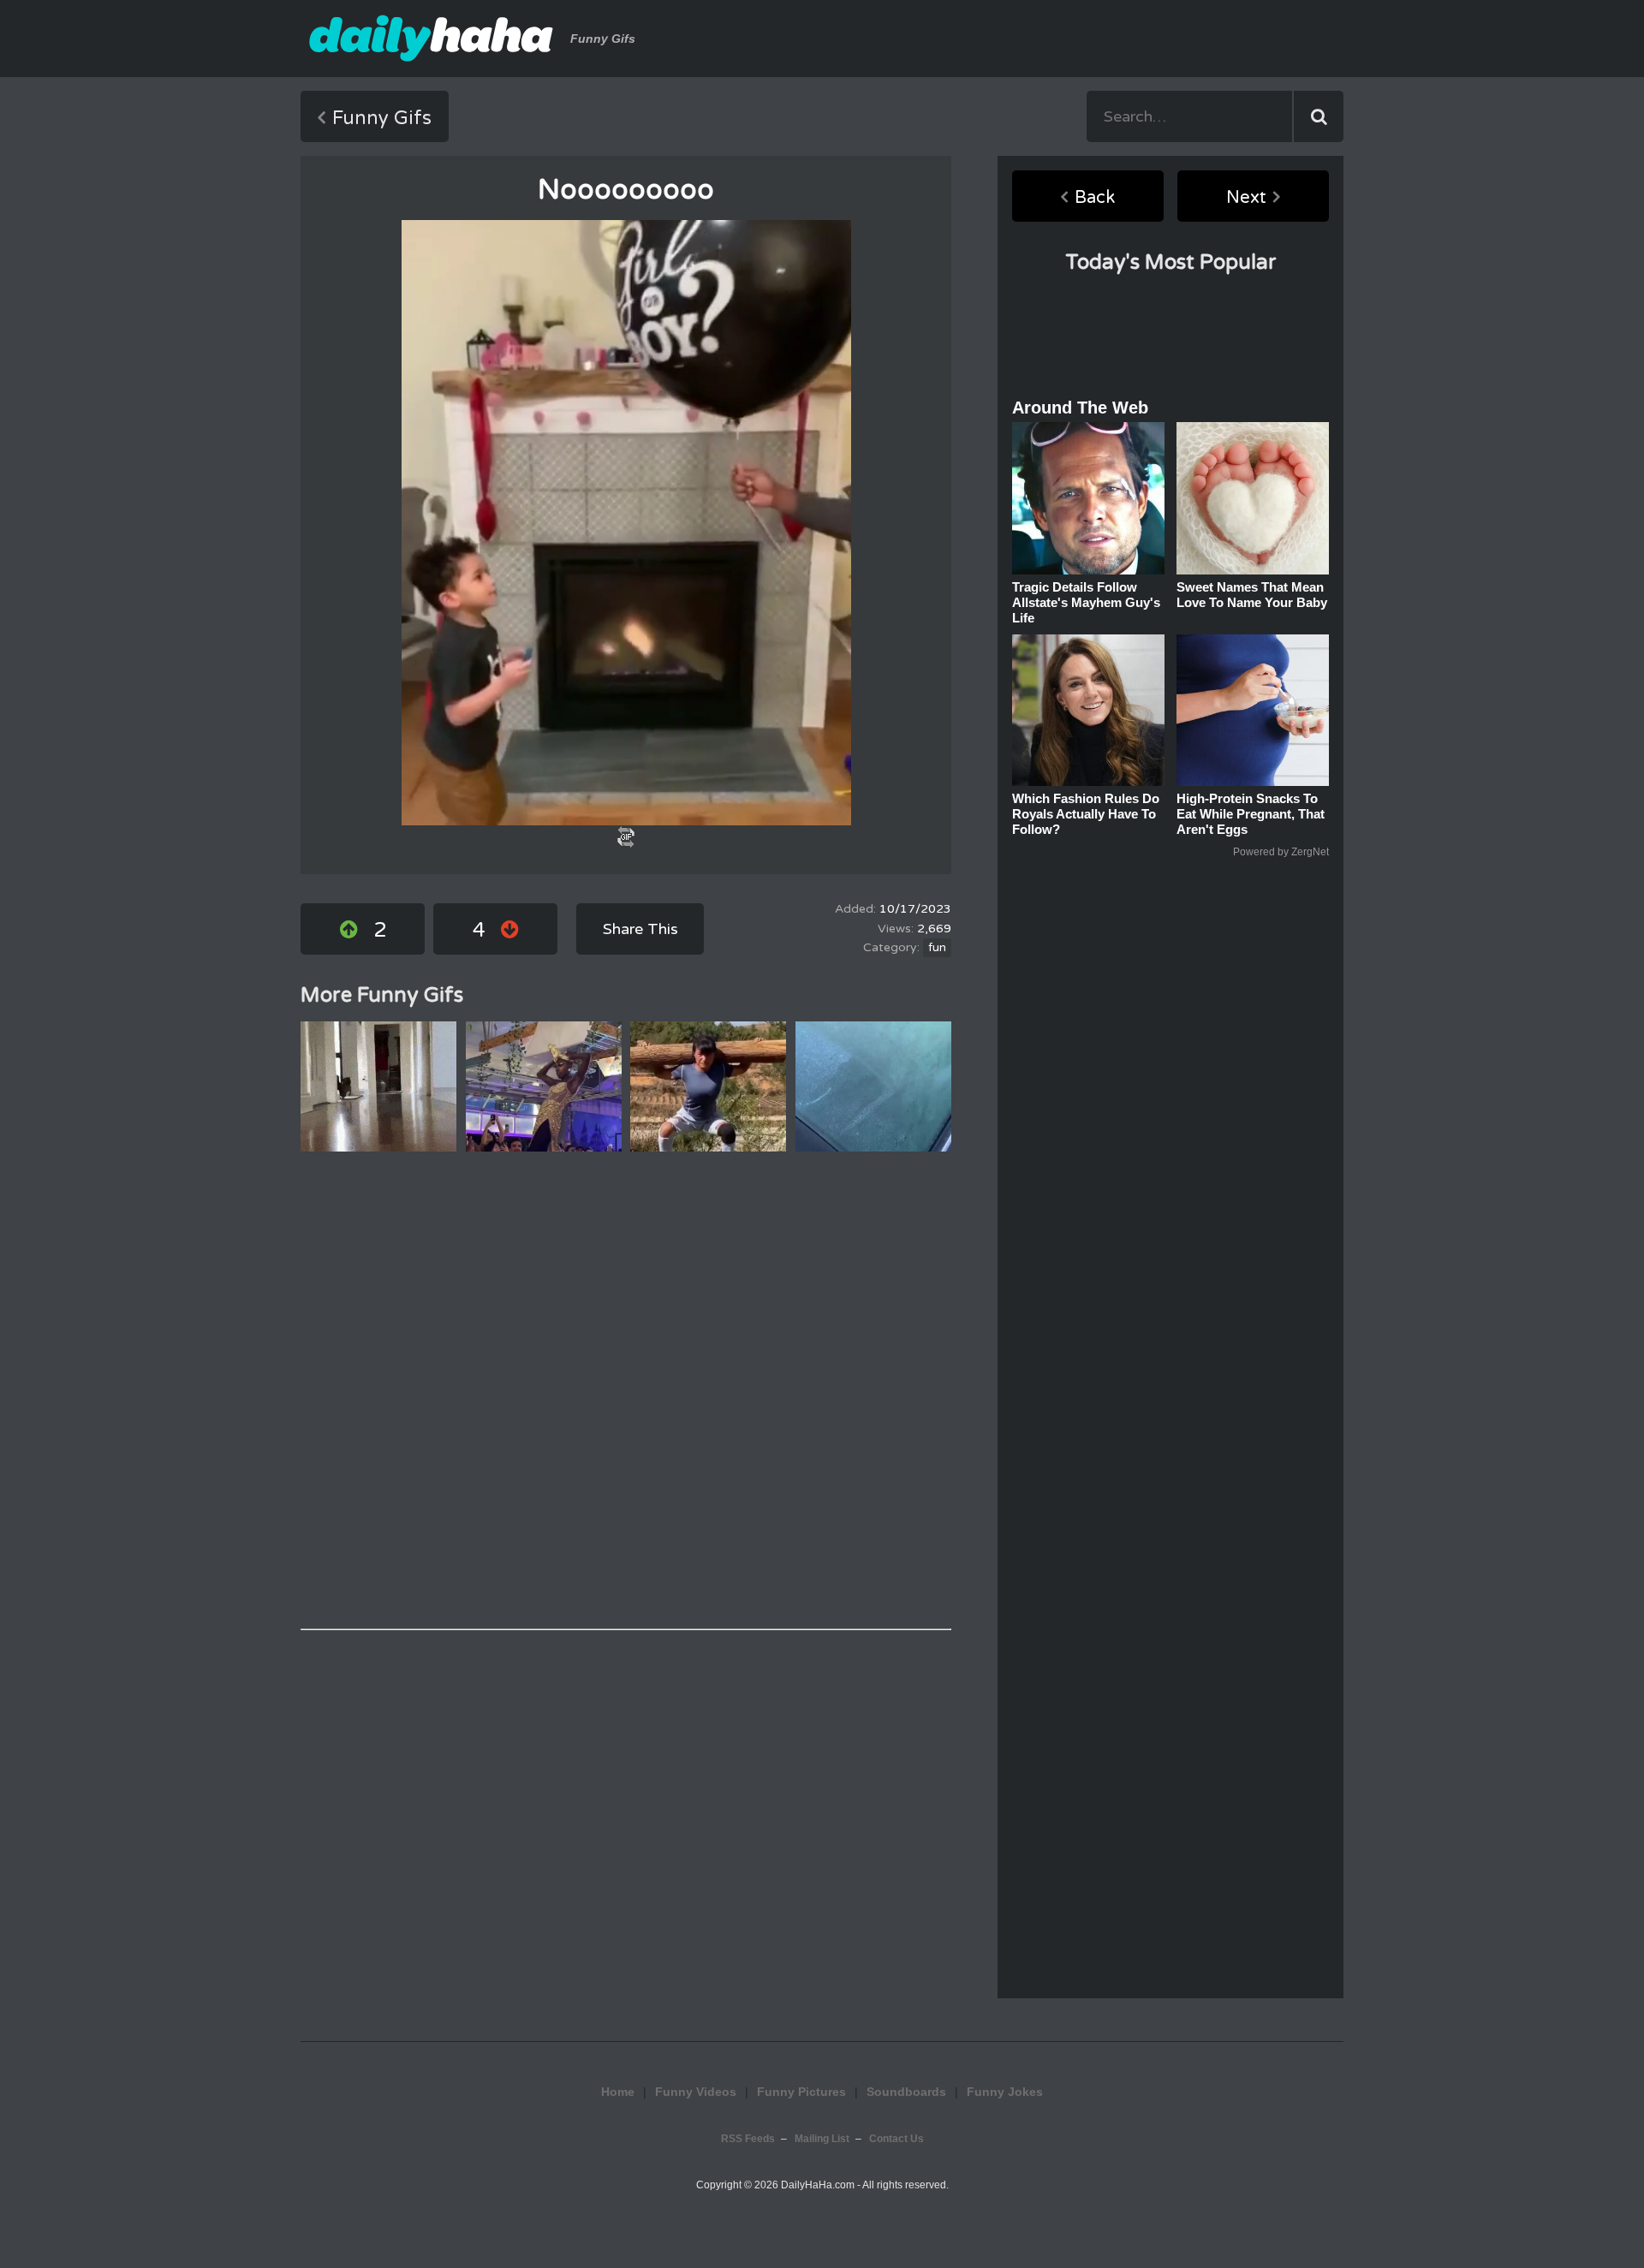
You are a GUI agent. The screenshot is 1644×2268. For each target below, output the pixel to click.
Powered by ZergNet (1281, 852)
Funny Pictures (801, 2092)
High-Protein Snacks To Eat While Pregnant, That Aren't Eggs (1251, 814)
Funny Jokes (1005, 2092)
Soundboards (906, 2092)
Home (618, 2092)
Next (1246, 198)
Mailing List (822, 2139)
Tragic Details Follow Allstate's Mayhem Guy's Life (1086, 602)
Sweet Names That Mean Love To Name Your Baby (1252, 595)
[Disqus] (626, 1390)
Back (1095, 198)
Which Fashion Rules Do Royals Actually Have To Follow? (1086, 814)
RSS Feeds (748, 2139)
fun (937, 948)
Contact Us (896, 2139)
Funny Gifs (382, 118)
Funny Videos (696, 2092)
